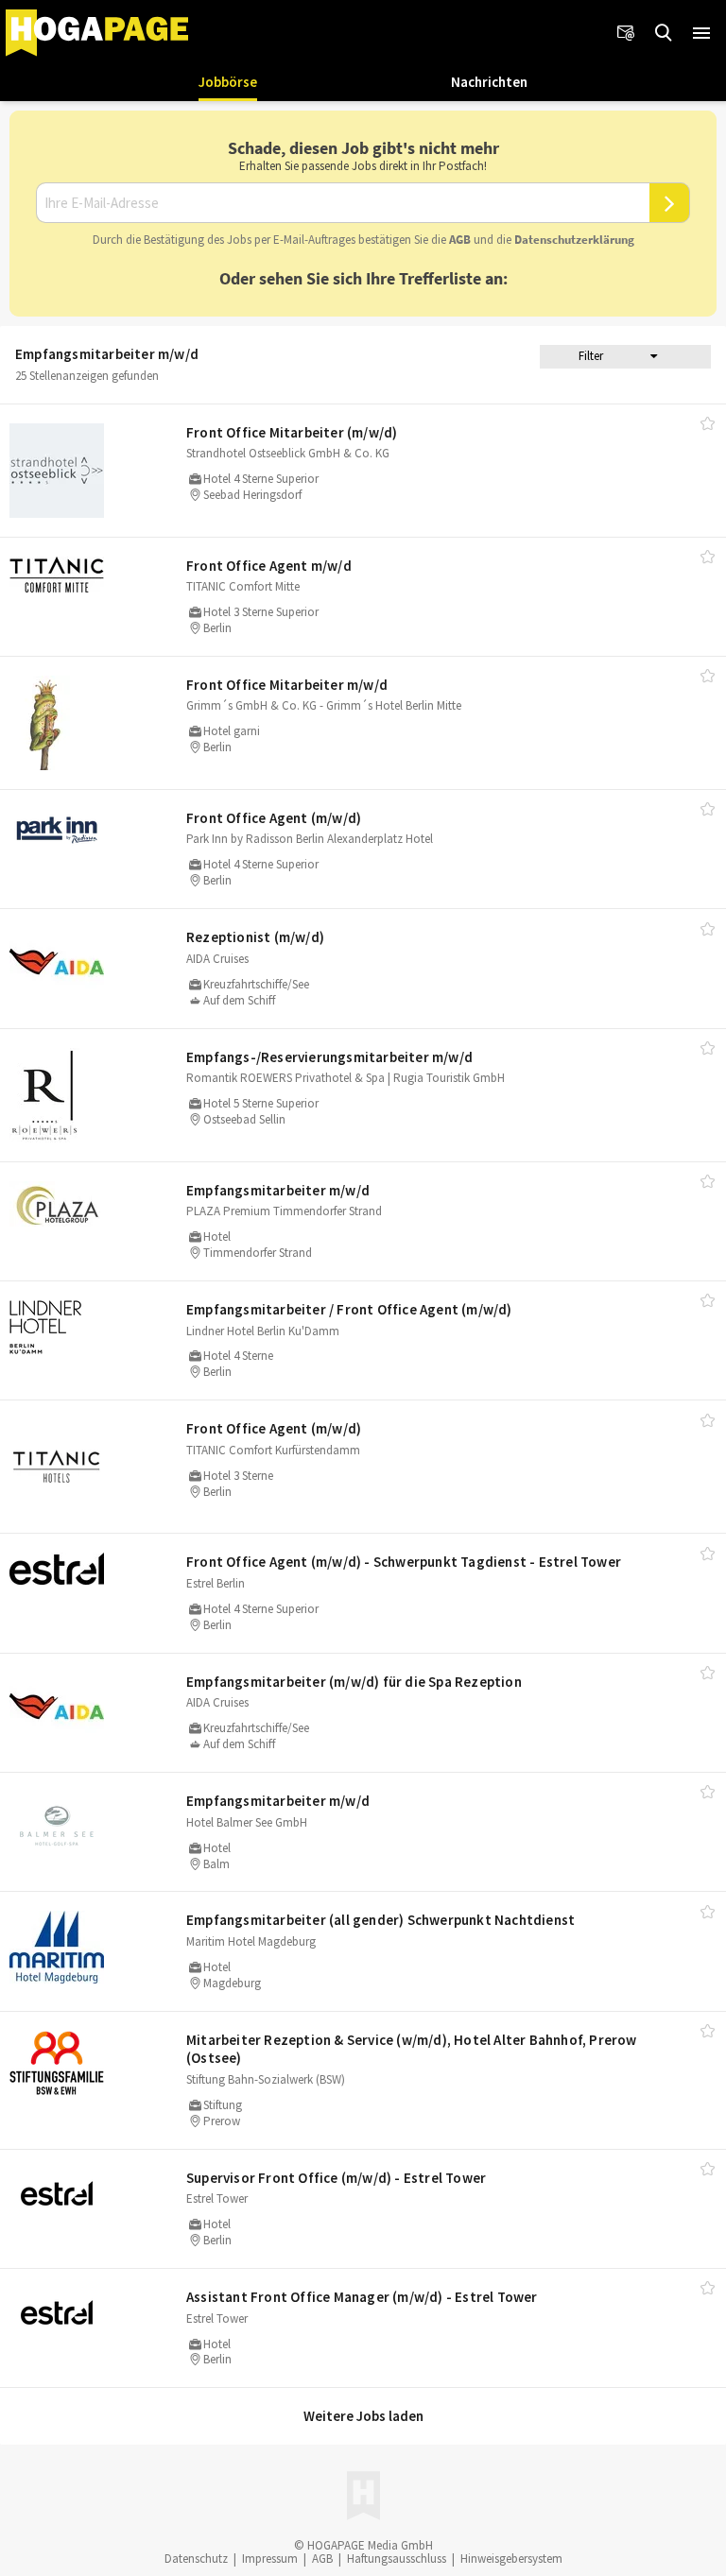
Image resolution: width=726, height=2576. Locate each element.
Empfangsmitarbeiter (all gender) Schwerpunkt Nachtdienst (380, 1920)
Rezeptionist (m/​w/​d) (255, 937)
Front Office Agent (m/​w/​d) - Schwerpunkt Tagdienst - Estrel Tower (404, 1562)
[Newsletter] (626, 33)
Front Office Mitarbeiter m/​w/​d (287, 685)
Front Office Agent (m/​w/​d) (274, 818)
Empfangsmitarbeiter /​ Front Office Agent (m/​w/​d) (349, 1309)
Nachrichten (489, 82)
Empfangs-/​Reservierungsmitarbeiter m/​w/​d (329, 1057)
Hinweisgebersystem (511, 2559)
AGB (460, 240)
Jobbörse (228, 82)
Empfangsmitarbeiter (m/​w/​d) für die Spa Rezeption (354, 1682)
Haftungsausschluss (397, 2559)
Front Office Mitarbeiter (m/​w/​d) (292, 432)
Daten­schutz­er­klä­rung (574, 240)
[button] (701, 33)
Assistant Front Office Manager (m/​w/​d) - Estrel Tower (362, 2297)
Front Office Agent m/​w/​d (269, 566)
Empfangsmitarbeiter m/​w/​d (278, 1190)
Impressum (270, 2559)
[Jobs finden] (664, 33)
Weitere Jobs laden (363, 2416)
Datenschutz (196, 2559)
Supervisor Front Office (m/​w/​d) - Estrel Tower (336, 2178)
